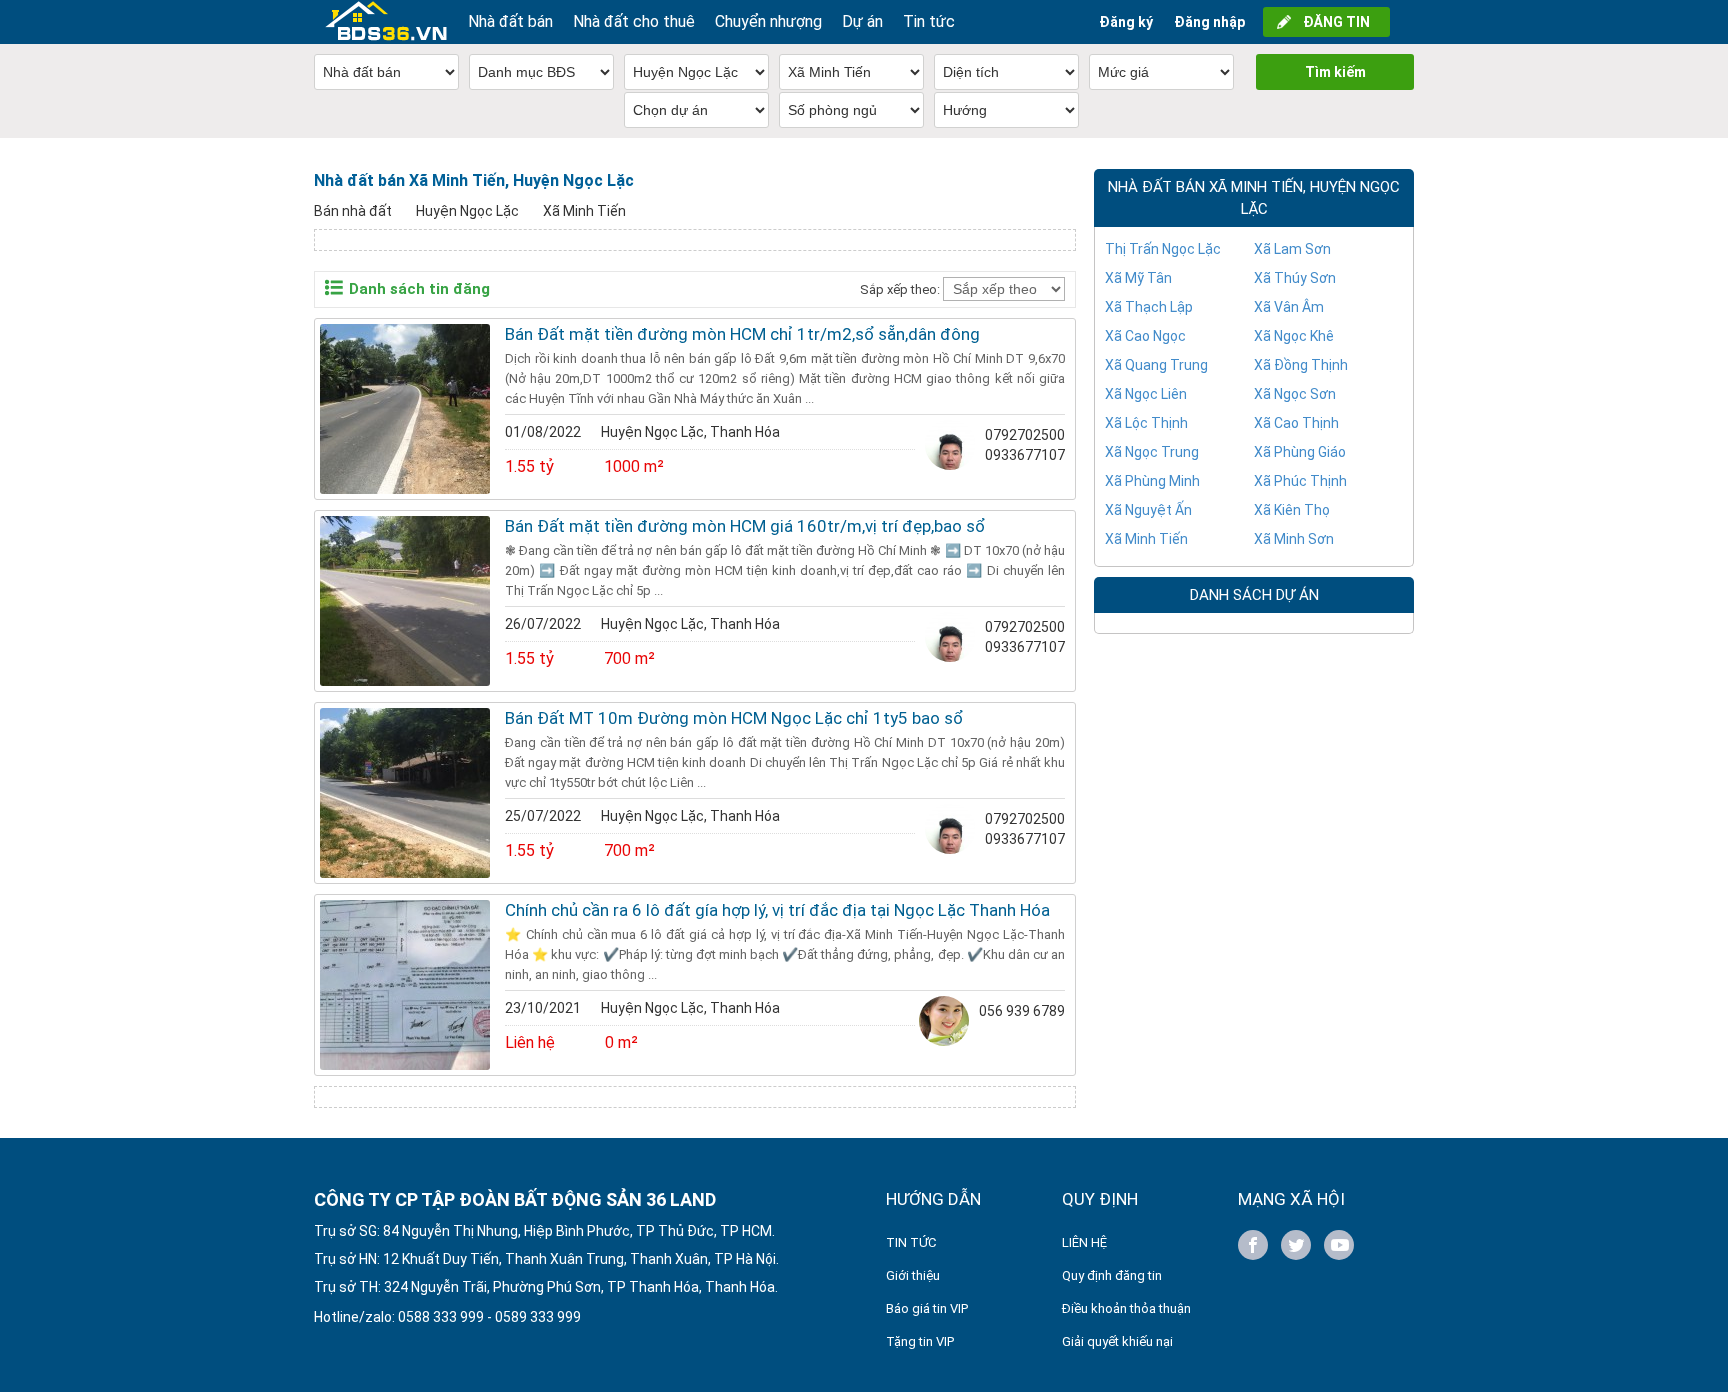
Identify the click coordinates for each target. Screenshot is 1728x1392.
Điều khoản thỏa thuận (1126, 1308)
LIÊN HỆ (1084, 1242)
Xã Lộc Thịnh (1146, 423)
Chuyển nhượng (768, 21)
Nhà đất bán (510, 21)
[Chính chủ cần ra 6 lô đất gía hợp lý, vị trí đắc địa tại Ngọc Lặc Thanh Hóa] (405, 985)
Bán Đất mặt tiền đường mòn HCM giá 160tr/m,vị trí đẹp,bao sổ (745, 526)
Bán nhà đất (353, 211)
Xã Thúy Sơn (1295, 278)
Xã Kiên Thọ (1292, 510)
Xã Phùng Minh (1152, 481)
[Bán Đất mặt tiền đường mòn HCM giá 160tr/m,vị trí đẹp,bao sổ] (405, 601)
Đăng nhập (1209, 22)
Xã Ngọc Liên (1146, 394)
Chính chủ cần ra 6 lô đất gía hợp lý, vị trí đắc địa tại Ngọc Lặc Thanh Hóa (777, 910)
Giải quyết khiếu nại (1117, 1341)
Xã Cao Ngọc (1145, 336)
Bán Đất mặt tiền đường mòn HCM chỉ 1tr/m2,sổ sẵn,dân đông (742, 334)
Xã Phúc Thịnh (1300, 481)
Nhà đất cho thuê (634, 21)
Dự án (862, 21)
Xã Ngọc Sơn (1295, 394)
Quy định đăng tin (1112, 1275)
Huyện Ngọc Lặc (467, 211)
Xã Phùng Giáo (1300, 452)
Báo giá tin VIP (927, 1308)
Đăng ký (1126, 22)
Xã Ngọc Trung (1152, 452)
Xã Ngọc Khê (1294, 336)
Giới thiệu (913, 1275)
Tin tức (929, 21)
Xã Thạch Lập (1149, 307)
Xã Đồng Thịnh (1301, 365)
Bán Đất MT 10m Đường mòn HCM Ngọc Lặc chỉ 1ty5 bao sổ (734, 718)
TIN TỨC (911, 1242)
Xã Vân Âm (1289, 307)
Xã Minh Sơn (1294, 539)
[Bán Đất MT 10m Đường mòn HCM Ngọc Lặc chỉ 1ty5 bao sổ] (405, 793)
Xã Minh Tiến (584, 211)
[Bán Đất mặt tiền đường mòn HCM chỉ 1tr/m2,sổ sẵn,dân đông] (405, 409)
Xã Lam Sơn (1292, 249)
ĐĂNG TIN (1336, 22)
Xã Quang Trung (1156, 365)
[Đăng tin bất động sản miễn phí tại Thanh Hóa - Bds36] (386, 22)
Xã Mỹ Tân (1138, 278)
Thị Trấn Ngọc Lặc (1163, 249)
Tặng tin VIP (920, 1341)
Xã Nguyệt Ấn (1148, 510)
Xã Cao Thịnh (1296, 423)
